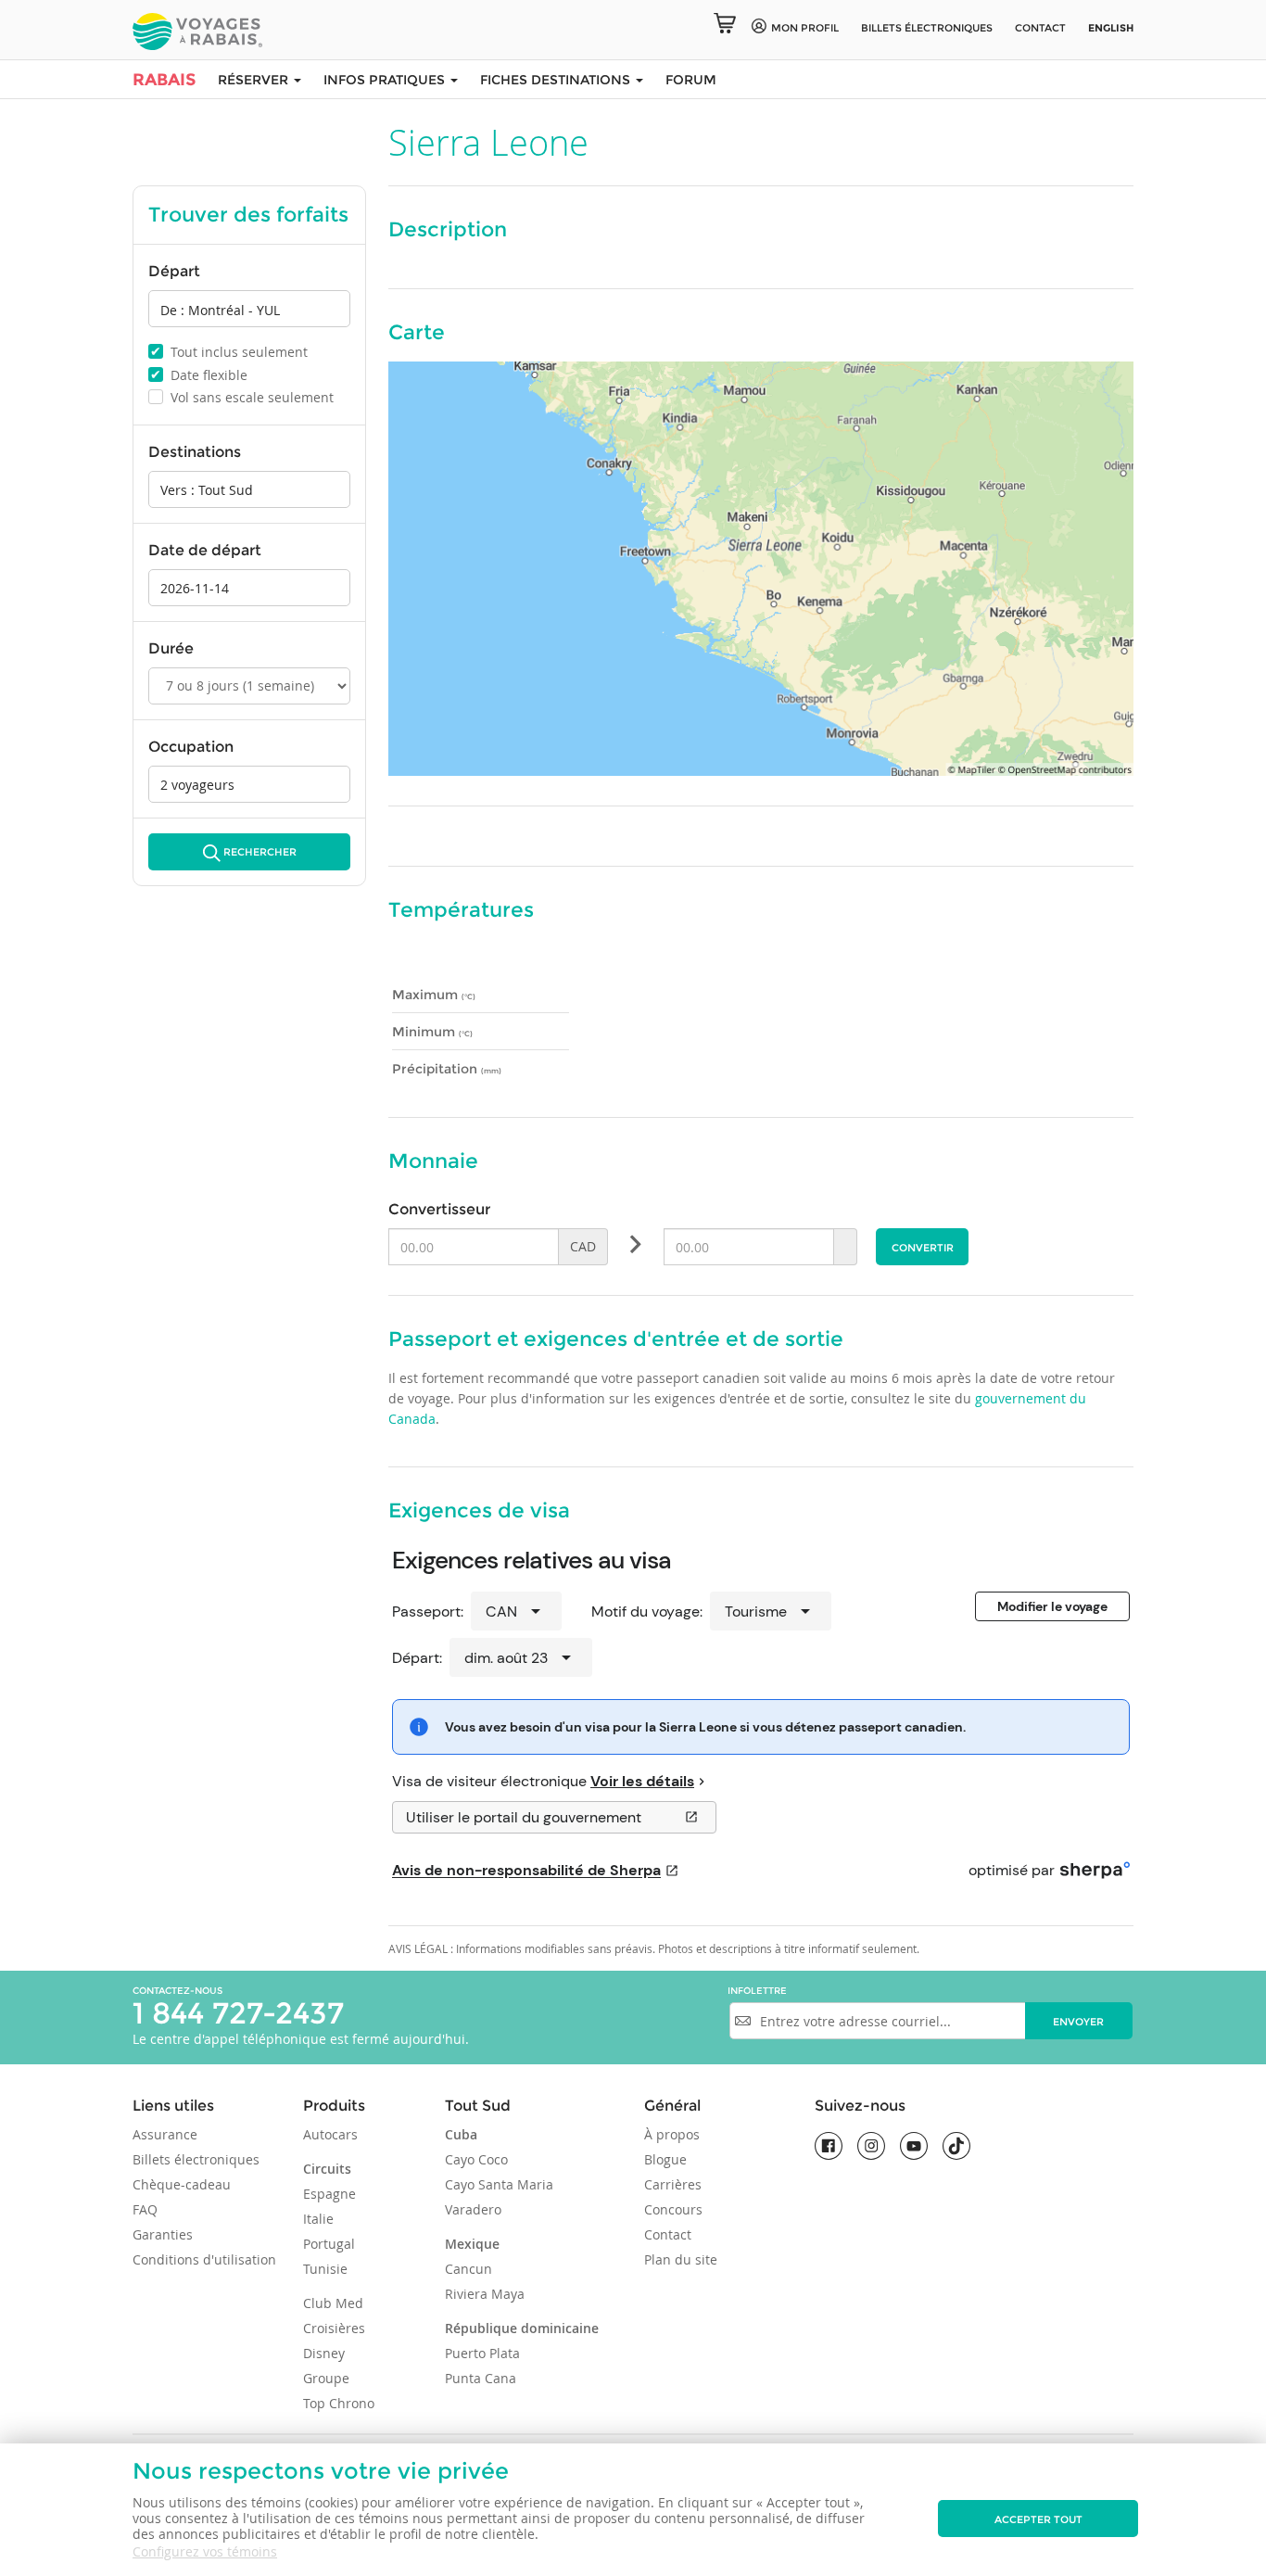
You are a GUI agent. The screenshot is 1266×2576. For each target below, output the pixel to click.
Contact (1040, 28)
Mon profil (805, 28)
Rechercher (260, 852)
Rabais (164, 80)
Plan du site (681, 2259)
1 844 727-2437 (238, 2013)
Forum (691, 80)
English (1111, 28)
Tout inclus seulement (229, 351)
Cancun (468, 2269)
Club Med (333, 2303)
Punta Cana (481, 2378)
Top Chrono (339, 2403)
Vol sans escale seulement (242, 397)
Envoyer (1078, 2022)
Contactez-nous (177, 1991)
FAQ (145, 2209)
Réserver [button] (255, 80)
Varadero (473, 2209)
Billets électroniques (196, 2159)
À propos (672, 2134)
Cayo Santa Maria (499, 2184)
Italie (318, 2219)
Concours (673, 2209)
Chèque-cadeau (182, 2184)
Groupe (326, 2378)
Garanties (163, 2234)
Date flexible (199, 374)
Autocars (330, 2134)
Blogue (665, 2159)
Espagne (329, 2194)
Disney (324, 2353)
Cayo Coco (476, 2159)
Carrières (673, 2184)
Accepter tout (1038, 2519)
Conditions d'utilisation (204, 2259)
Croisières (334, 2328)
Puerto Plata (482, 2353)
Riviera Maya (485, 2294)
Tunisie (325, 2269)
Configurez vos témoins (205, 2551)
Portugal (329, 2244)
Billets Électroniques (927, 28)
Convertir (923, 1248)
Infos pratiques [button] (386, 80)
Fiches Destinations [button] (557, 80)
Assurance (165, 2134)
